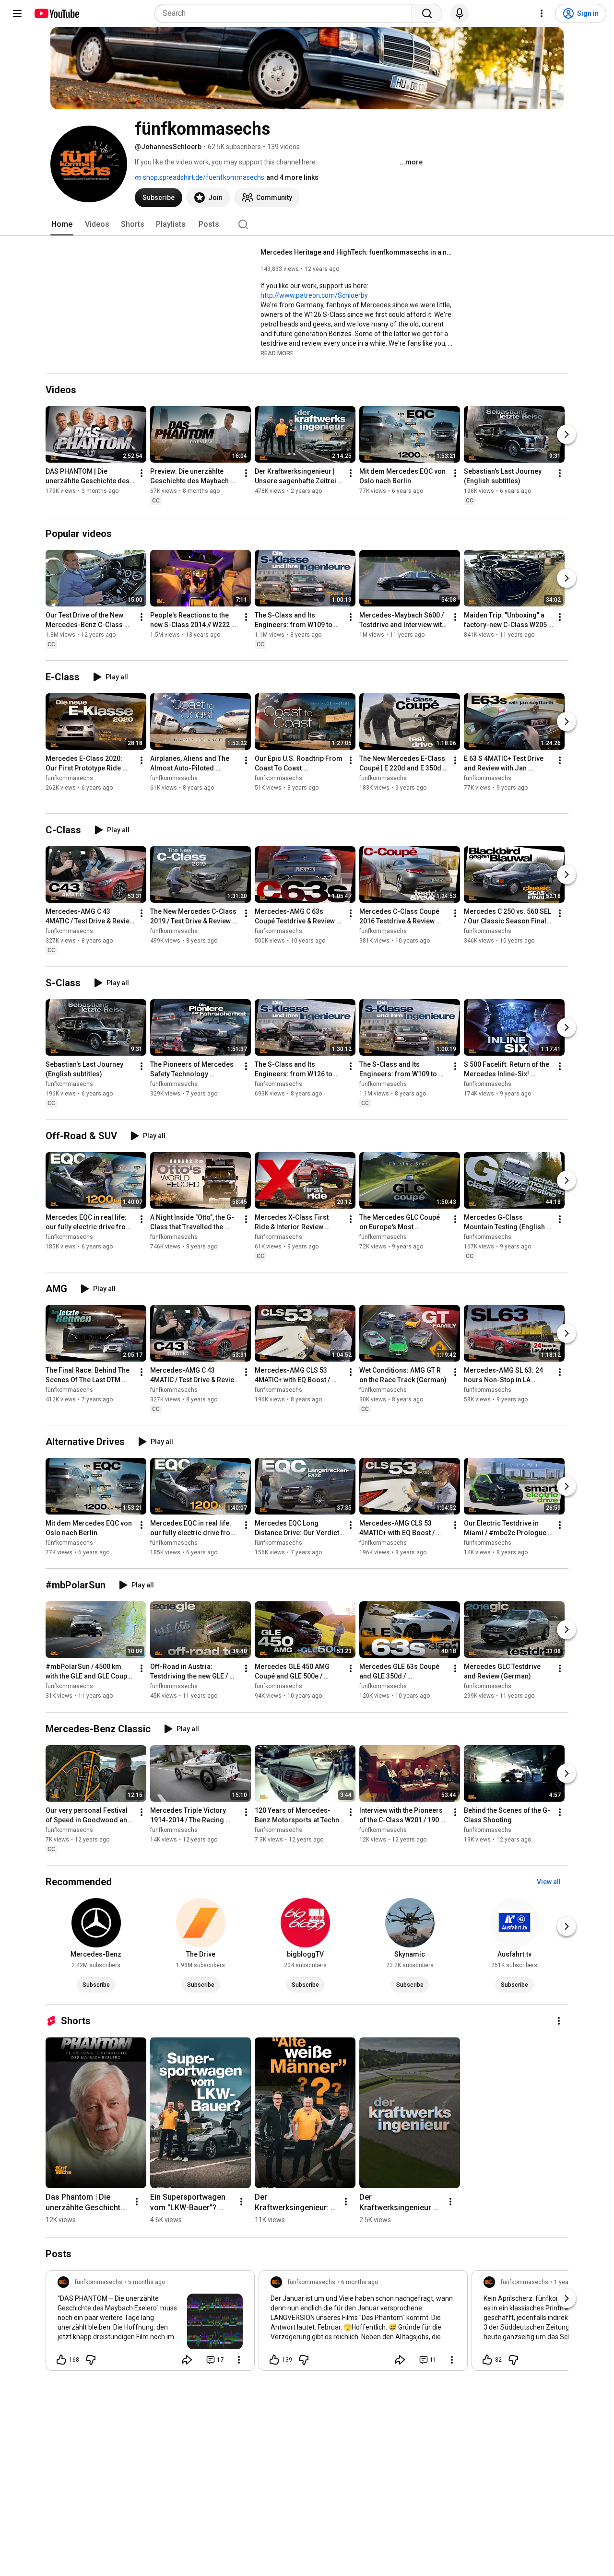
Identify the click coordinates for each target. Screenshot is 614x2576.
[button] (277, 353)
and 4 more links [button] (292, 177)
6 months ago (360, 2282)
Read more (277, 353)
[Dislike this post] (91, 2360)
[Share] (187, 2360)
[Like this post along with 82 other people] (487, 2360)
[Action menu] (239, 2360)
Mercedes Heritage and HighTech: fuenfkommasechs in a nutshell (357, 252)
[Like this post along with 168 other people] (61, 2360)
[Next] (567, 435)
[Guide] (17, 13)
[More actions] (142, 474)
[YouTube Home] (56, 13)
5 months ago (147, 2282)
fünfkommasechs (69, 778)
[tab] (62, 224)
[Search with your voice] (460, 13)
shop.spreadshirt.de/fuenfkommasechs (203, 177)
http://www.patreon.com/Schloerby (314, 295)
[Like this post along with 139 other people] (274, 2360)
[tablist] (307, 224)
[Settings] (542, 13)
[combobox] (286, 13)
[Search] (427, 13)
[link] (150, 2323)
